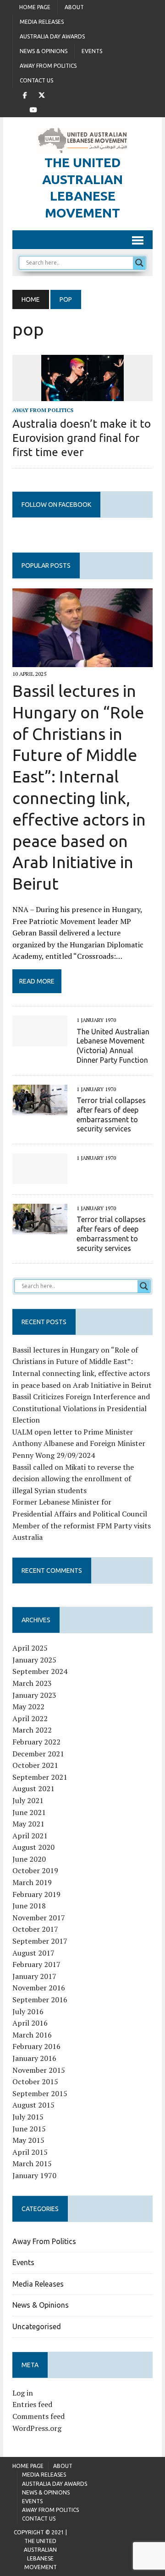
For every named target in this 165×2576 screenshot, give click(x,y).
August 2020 (33, 1847)
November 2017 (39, 1918)
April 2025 (30, 1648)
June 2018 (29, 1906)
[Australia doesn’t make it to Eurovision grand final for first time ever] (82, 395)
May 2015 (28, 2140)
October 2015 (35, 2081)
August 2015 (33, 2105)
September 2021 (40, 1777)
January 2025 (34, 1660)
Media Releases (42, 22)
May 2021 (28, 1824)
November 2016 (39, 1988)
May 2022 (28, 1706)
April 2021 (30, 1836)
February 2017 (36, 1964)
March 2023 (32, 1683)
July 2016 (28, 2011)
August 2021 (33, 1788)
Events (92, 51)
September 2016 (40, 2000)
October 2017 (35, 1929)
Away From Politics (48, 66)
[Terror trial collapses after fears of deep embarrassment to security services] (40, 1109)
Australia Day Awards (52, 36)
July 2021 (28, 1800)
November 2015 (39, 2070)
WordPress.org (37, 2428)
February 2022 (36, 1742)
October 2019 (35, 1870)
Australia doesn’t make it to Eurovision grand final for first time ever (82, 438)
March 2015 (32, 2163)
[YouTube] (33, 109)
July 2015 (28, 2117)
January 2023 (34, 1695)
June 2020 (29, 1859)
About (74, 7)
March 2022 (32, 1730)
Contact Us (36, 80)
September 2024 (40, 1671)
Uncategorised (37, 2326)
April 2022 (30, 1718)
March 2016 (32, 2035)
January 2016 (34, 2058)
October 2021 (35, 1765)
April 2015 (30, 2152)
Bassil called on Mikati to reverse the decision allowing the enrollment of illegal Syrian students (73, 1479)
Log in (23, 2393)
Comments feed (38, 2416)
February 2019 (36, 1894)
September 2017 (40, 1941)
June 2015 (29, 2129)
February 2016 (36, 2046)
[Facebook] (25, 94)
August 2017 (33, 1953)
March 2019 (32, 1882)
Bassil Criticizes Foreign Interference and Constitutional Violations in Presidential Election (81, 1408)
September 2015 (40, 2093)
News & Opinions (44, 51)
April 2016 (30, 2023)
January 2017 (34, 1976)
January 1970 (34, 2175)
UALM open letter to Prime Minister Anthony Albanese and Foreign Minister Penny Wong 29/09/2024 (79, 1443)
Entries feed (32, 2404)
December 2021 (38, 1754)
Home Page (35, 7)
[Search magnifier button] (139, 263)
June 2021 (29, 1812)
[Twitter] (42, 94)
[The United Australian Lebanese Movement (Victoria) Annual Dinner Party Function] (40, 1040)
